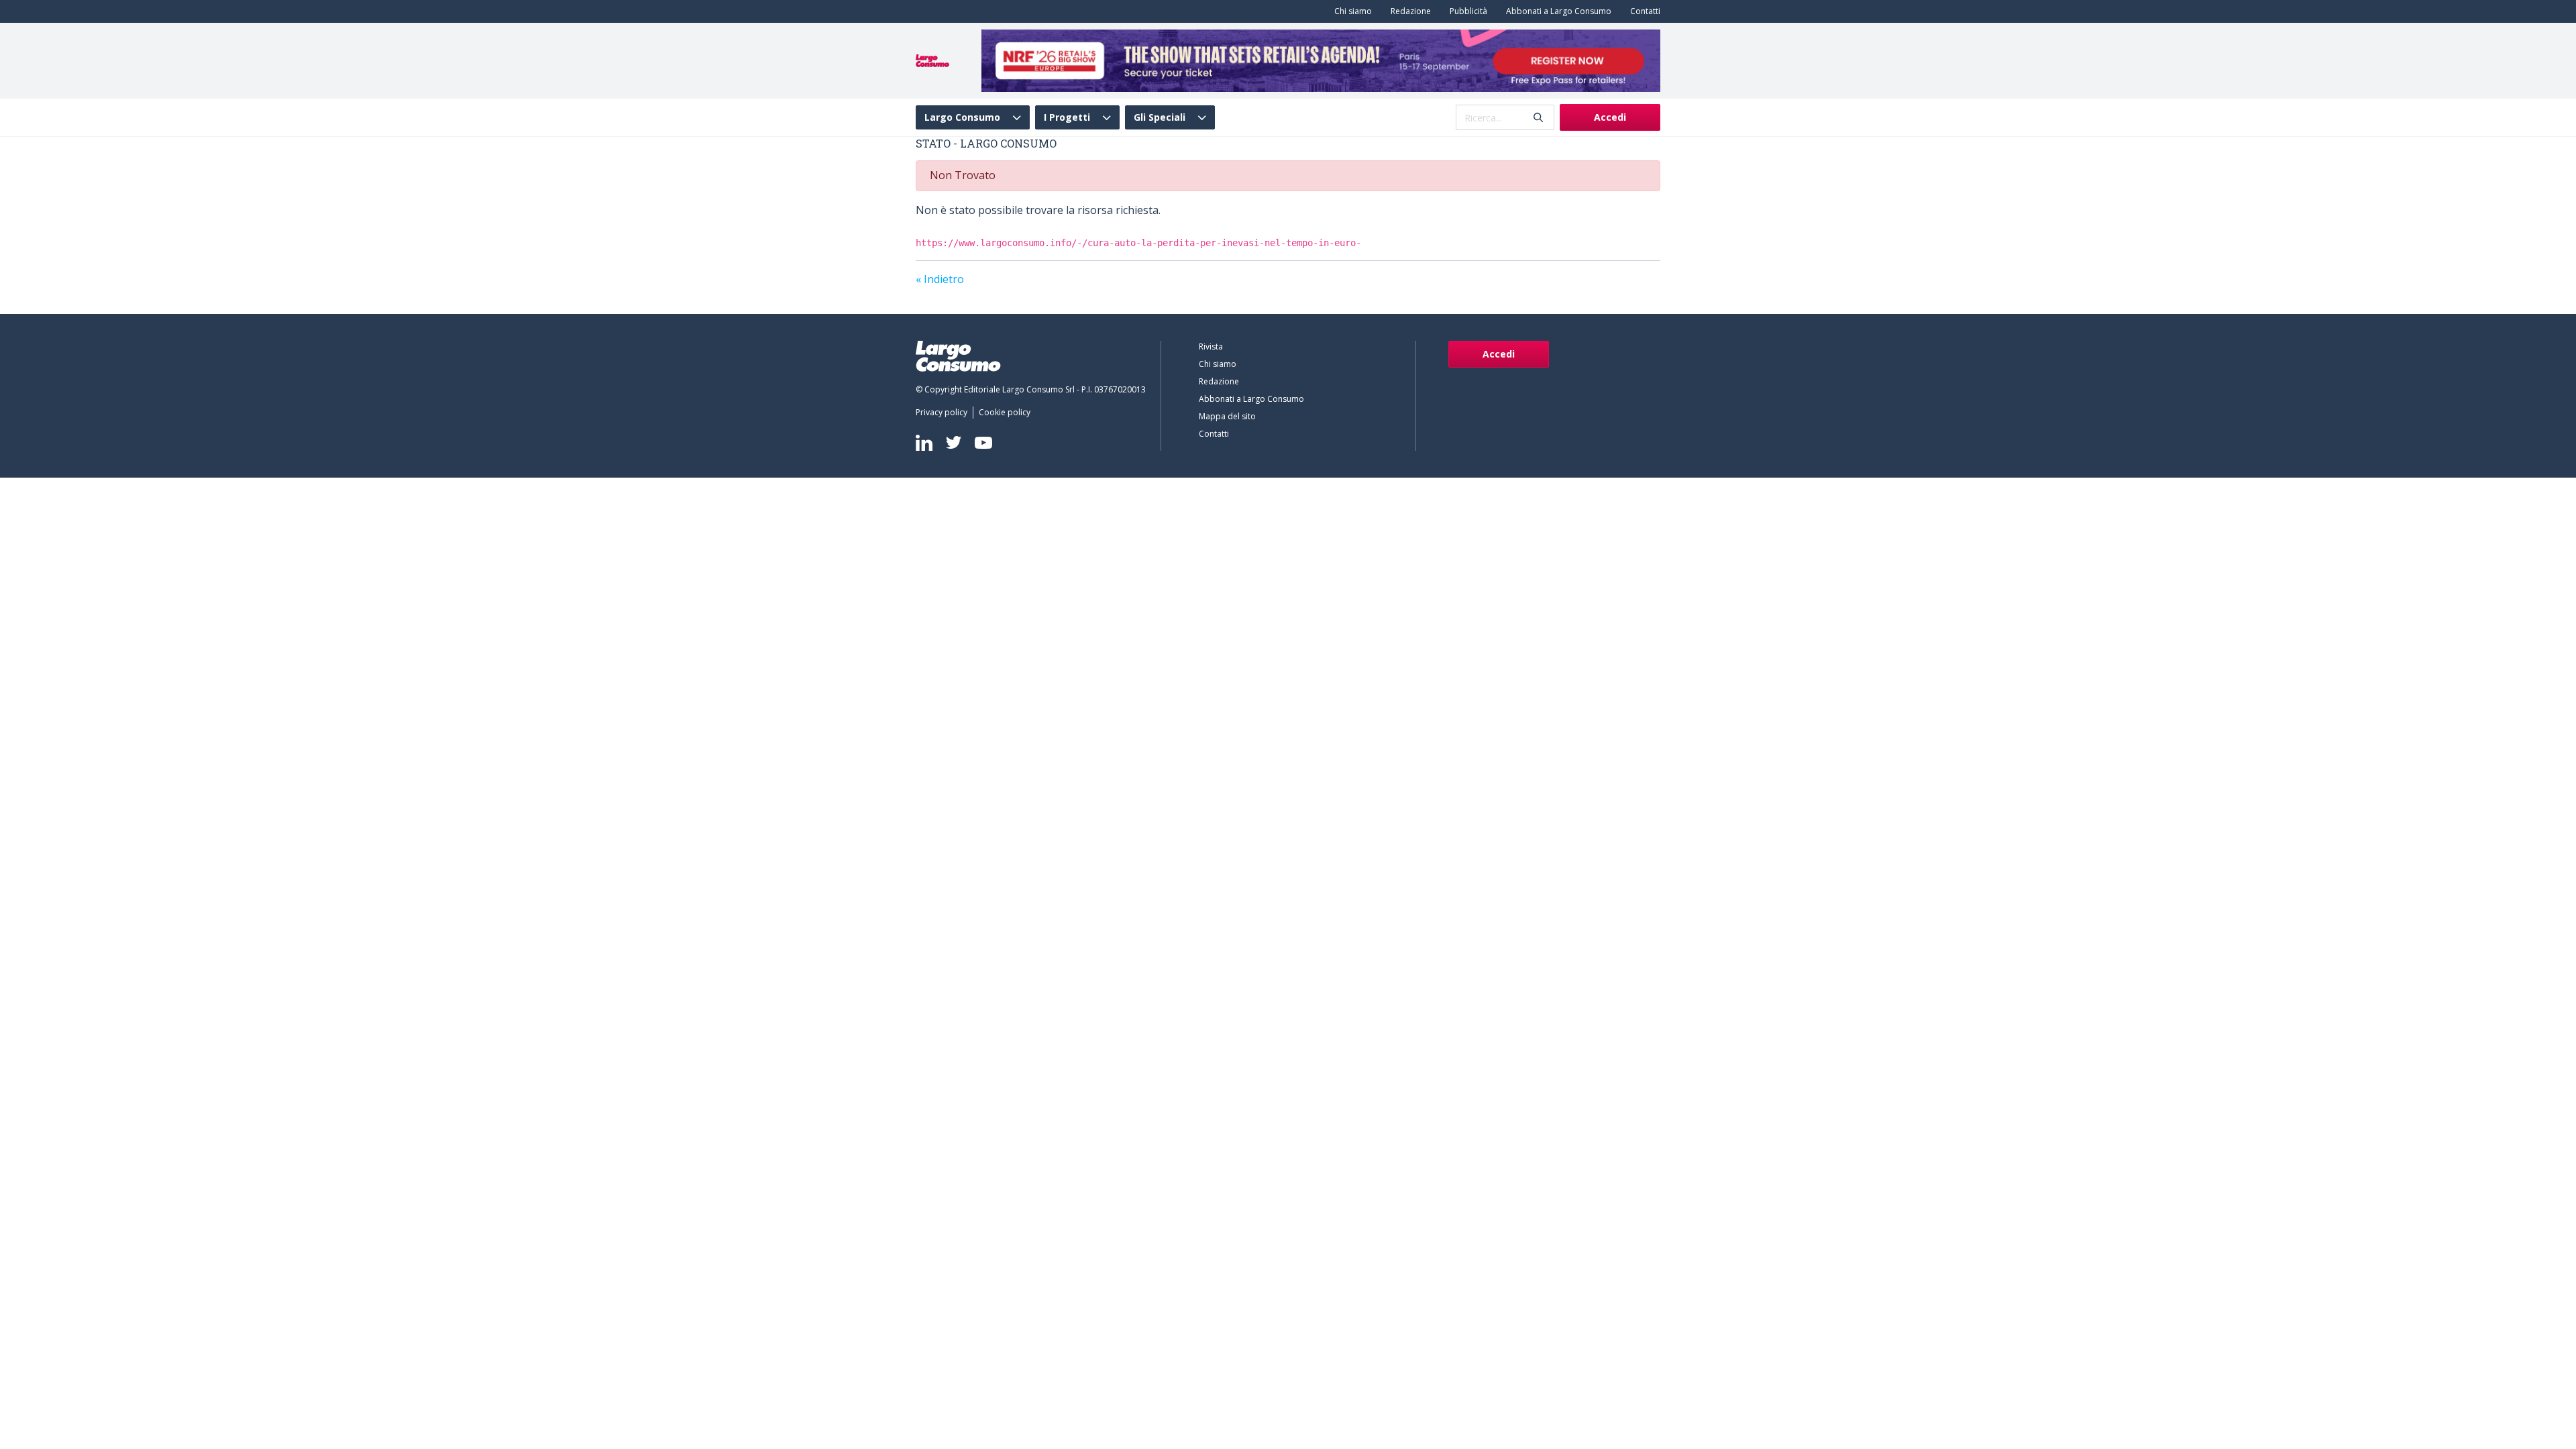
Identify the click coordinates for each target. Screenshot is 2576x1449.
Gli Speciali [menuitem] (1160, 117)
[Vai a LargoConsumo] (932, 60)
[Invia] (1538, 118)
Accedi (1610, 117)
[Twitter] (954, 442)
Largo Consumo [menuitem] (962, 117)
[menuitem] (1350, 11)
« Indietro (940, 279)
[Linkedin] (924, 443)
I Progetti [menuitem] (1067, 117)
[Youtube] (983, 442)
